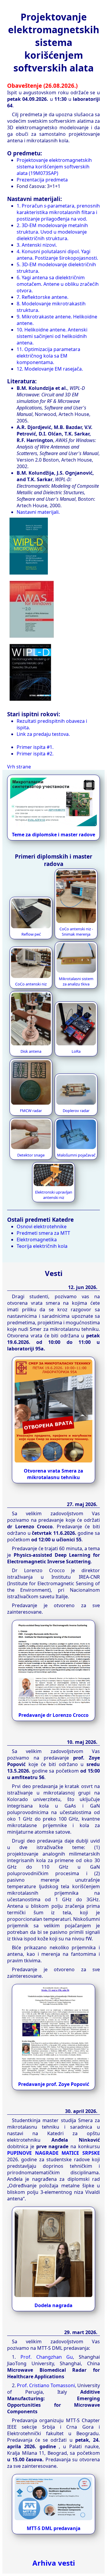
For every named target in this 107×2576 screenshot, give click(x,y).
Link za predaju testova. (43, 734)
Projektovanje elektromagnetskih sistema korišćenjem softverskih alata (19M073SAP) (54, 167)
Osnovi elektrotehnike (42, 1226)
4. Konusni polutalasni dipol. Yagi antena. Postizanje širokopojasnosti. (57, 255)
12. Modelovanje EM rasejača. (50, 369)
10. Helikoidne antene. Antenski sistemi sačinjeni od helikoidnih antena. (52, 336)
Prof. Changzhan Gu (47, 2357)
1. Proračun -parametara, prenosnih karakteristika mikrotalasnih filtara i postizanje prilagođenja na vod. (58, 212)
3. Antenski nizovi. (37, 245)
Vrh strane (19, 767)
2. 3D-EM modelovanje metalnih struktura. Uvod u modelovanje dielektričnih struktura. (52, 232)
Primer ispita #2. (35, 754)
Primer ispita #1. (35, 747)
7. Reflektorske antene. (43, 297)
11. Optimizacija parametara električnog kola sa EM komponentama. (48, 356)
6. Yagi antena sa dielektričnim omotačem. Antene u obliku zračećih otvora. (58, 284)
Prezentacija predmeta (42, 180)
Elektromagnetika (37, 1240)
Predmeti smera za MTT (43, 1233)
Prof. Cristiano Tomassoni (46, 2385)
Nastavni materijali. (38, 512)
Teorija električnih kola (42, 1246)
